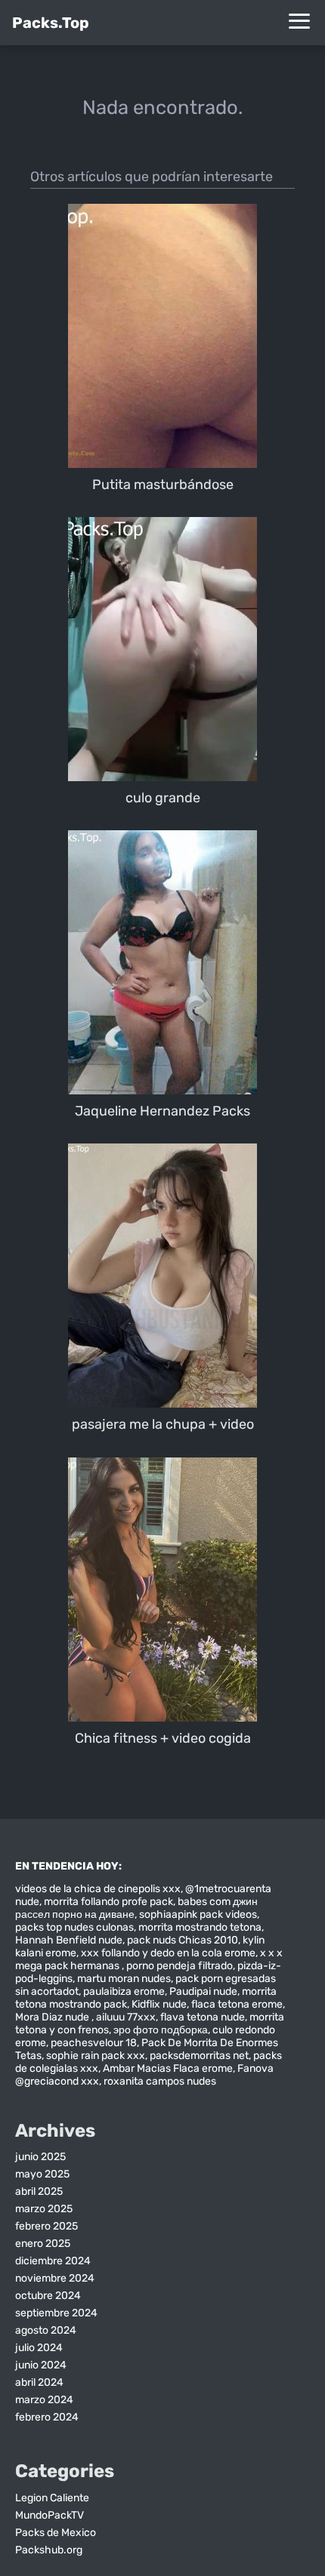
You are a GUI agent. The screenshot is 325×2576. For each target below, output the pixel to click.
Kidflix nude (159, 2004)
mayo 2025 (42, 2174)
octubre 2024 (48, 2296)
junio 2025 (40, 2157)
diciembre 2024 (53, 2261)
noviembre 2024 (55, 2278)
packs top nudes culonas (74, 1927)
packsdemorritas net (199, 2056)
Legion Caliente (52, 2498)
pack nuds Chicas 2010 (183, 1940)
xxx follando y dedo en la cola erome (168, 1953)
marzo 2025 (44, 2209)
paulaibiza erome (124, 1991)
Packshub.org (49, 2550)
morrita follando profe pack (108, 1902)
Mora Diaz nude (53, 2017)
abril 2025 (39, 2191)
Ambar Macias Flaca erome (168, 2068)
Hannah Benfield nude (69, 1940)
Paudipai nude (203, 1991)
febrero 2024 (47, 2417)
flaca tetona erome (237, 2004)
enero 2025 (43, 2244)
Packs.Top (51, 23)
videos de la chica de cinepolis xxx (98, 1889)
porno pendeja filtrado (180, 1966)
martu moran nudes (124, 1979)
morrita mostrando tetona (200, 1927)
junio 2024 (41, 2365)
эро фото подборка (161, 2030)
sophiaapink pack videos (198, 1914)
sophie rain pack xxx (96, 2056)
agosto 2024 (46, 2330)
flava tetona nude (203, 2017)
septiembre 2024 (56, 2313)
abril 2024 (39, 2382)
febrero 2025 (46, 2226)
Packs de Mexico (56, 2533)
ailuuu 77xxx (126, 2017)
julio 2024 (39, 2348)
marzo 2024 (44, 2400)
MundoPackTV (50, 2515)
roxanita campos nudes (160, 2081)
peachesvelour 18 (94, 2043)
